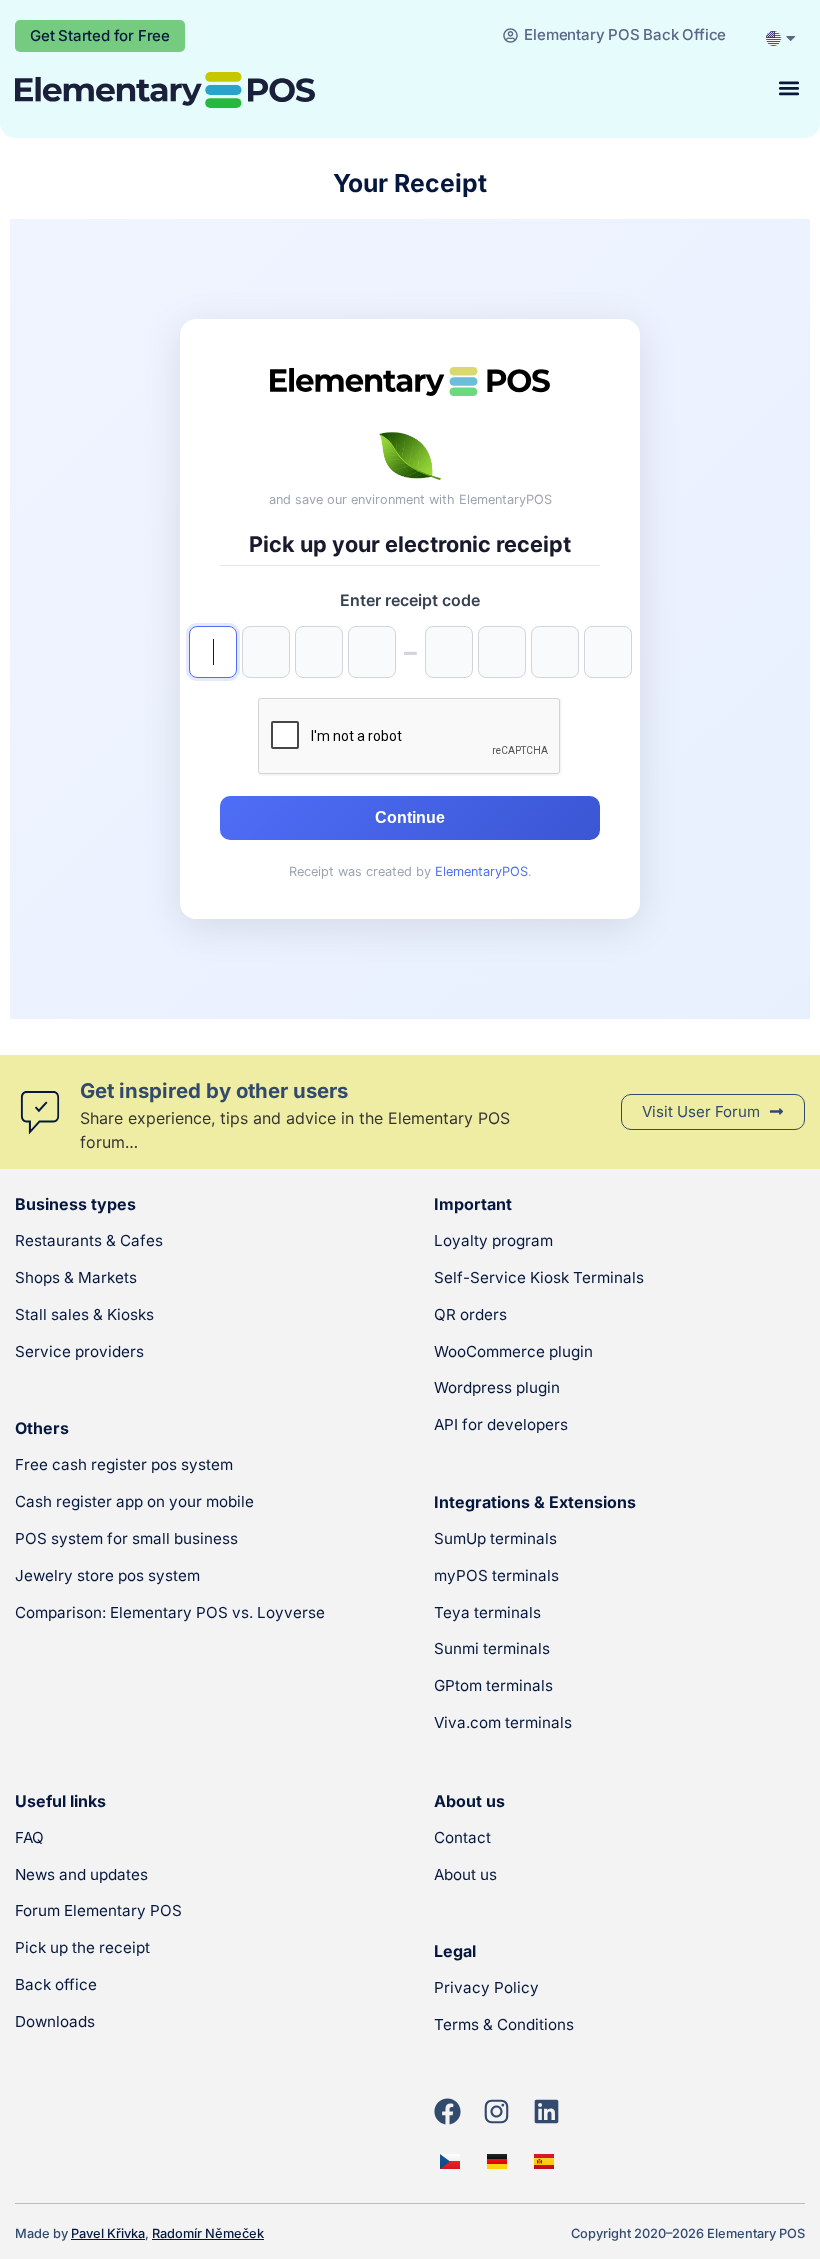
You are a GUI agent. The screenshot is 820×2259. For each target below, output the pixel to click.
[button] (788, 88)
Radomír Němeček (208, 2233)
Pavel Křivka (108, 2233)
